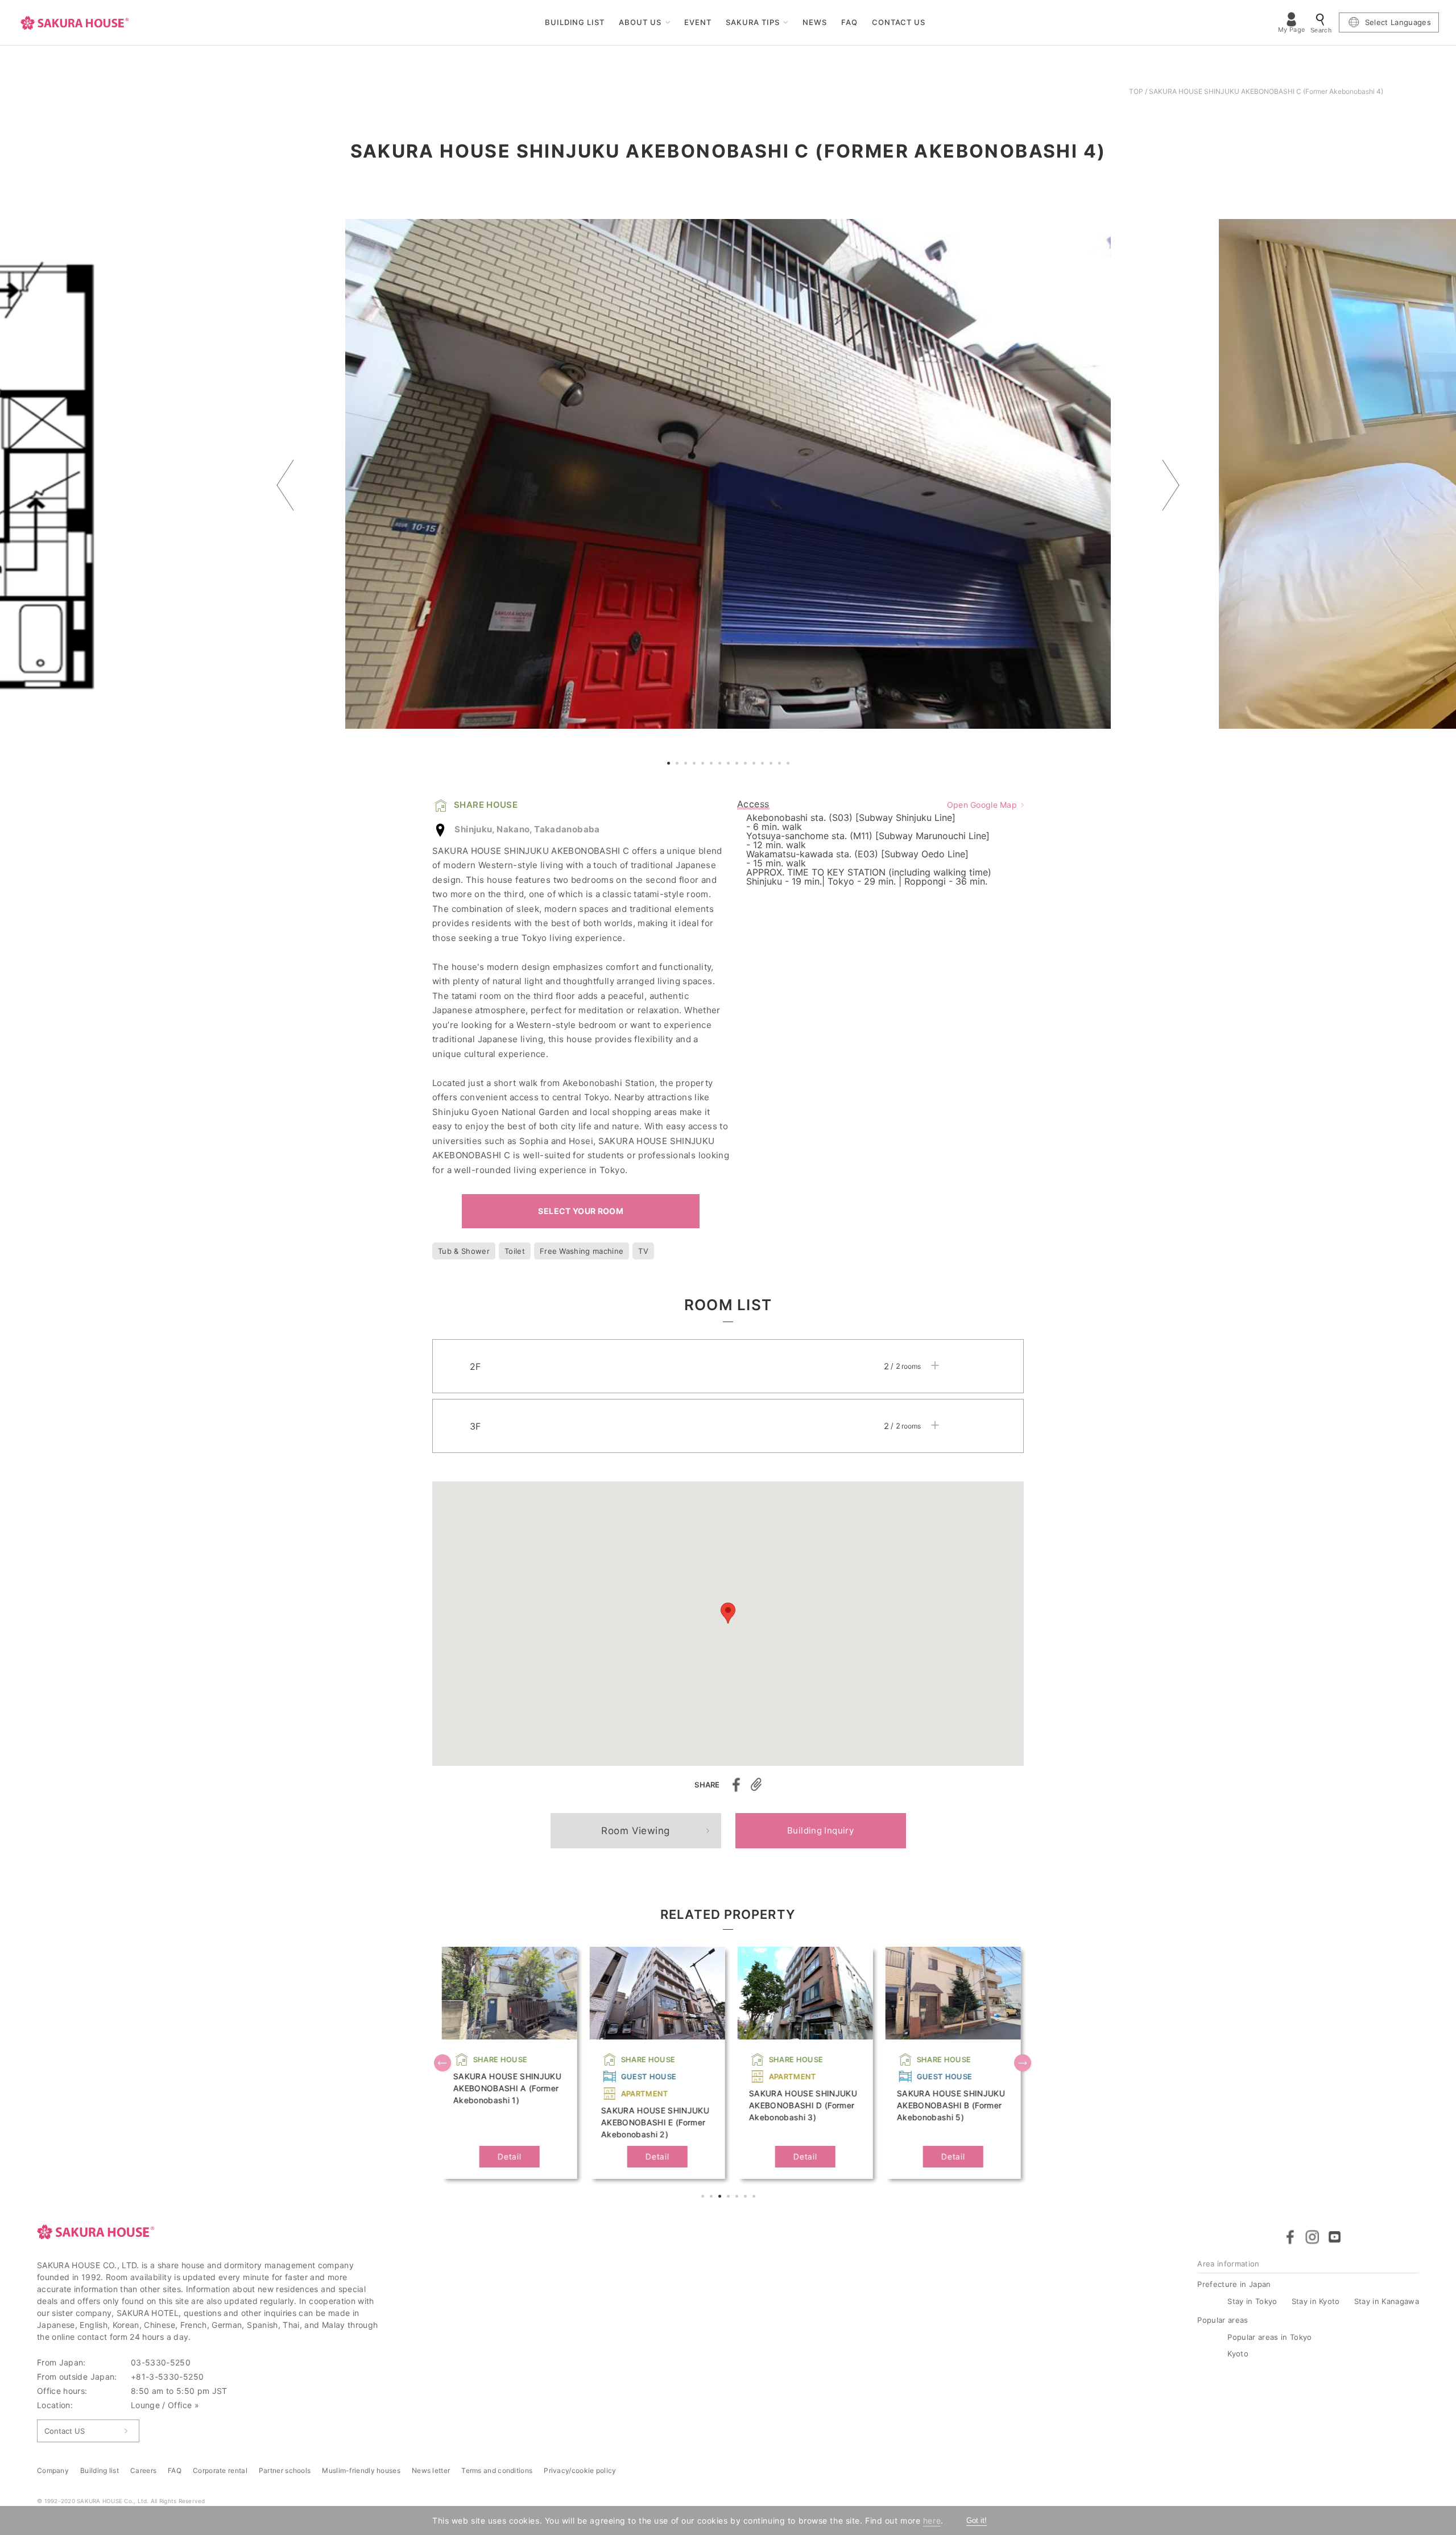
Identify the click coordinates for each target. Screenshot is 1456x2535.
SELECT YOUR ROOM (581, 1211)
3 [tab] (687, 765)
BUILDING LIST (575, 22)
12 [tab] (764, 765)
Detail (506, 2156)
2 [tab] (679, 765)
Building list (100, 2470)
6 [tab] (713, 765)
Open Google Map (982, 805)
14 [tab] (781, 765)
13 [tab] (772, 765)
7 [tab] (721, 765)
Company (53, 2470)
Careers (143, 2470)
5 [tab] (704, 765)
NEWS (815, 22)
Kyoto (1238, 2354)
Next (1171, 485)
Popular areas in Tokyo (1269, 2337)
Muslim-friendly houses (361, 2470)
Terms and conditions (497, 2470)
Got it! (977, 2520)
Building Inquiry (820, 1830)
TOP (1136, 91)
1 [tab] (670, 765)
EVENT (698, 22)
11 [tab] (755, 765)
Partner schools (285, 2470)
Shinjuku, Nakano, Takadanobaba (527, 829)
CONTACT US (899, 22)
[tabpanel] (728, 474)
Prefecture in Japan (1234, 2284)
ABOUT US (640, 22)
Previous (285, 485)
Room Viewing (635, 1831)
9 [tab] (738, 765)
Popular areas (1223, 2320)
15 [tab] (789, 765)
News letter (431, 2470)
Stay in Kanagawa (1387, 2301)
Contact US (65, 2431)
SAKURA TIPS (753, 22)
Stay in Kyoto (1316, 2301)
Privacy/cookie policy (580, 2470)
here (932, 2520)
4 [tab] (696, 765)
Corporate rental (220, 2470)
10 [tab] (747, 765)
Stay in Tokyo (1252, 2301)
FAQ (849, 22)
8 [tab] (730, 765)
